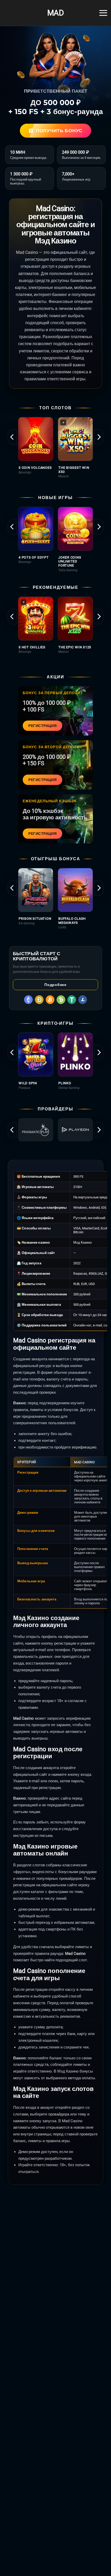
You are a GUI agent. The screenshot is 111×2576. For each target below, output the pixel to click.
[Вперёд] (99, 437)
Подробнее (55, 985)
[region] (55, 450)
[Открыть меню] (103, 13)
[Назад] (12, 437)
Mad (55, 13)
